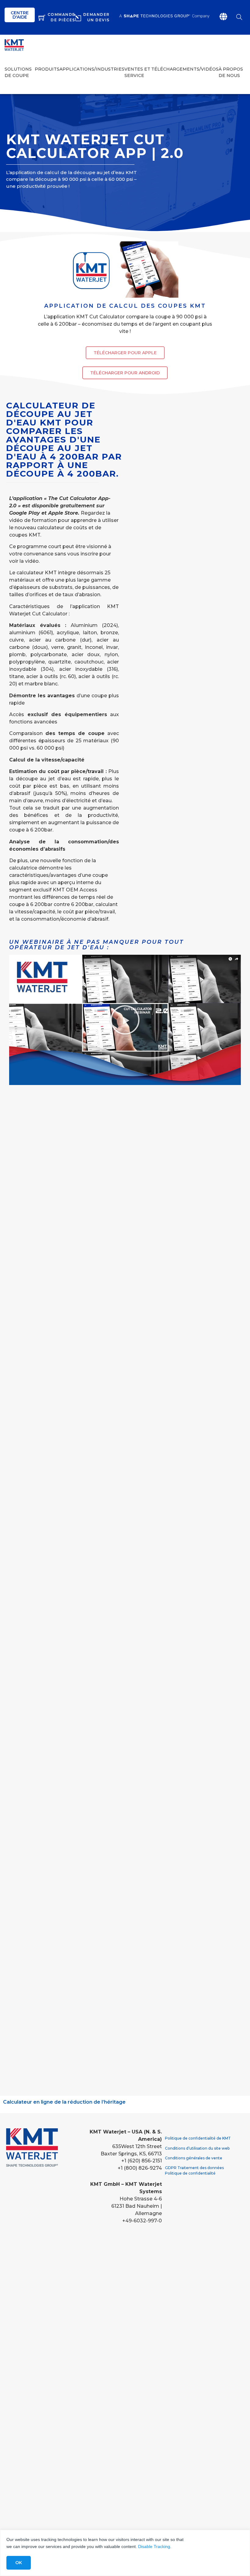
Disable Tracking (154, 2546)
